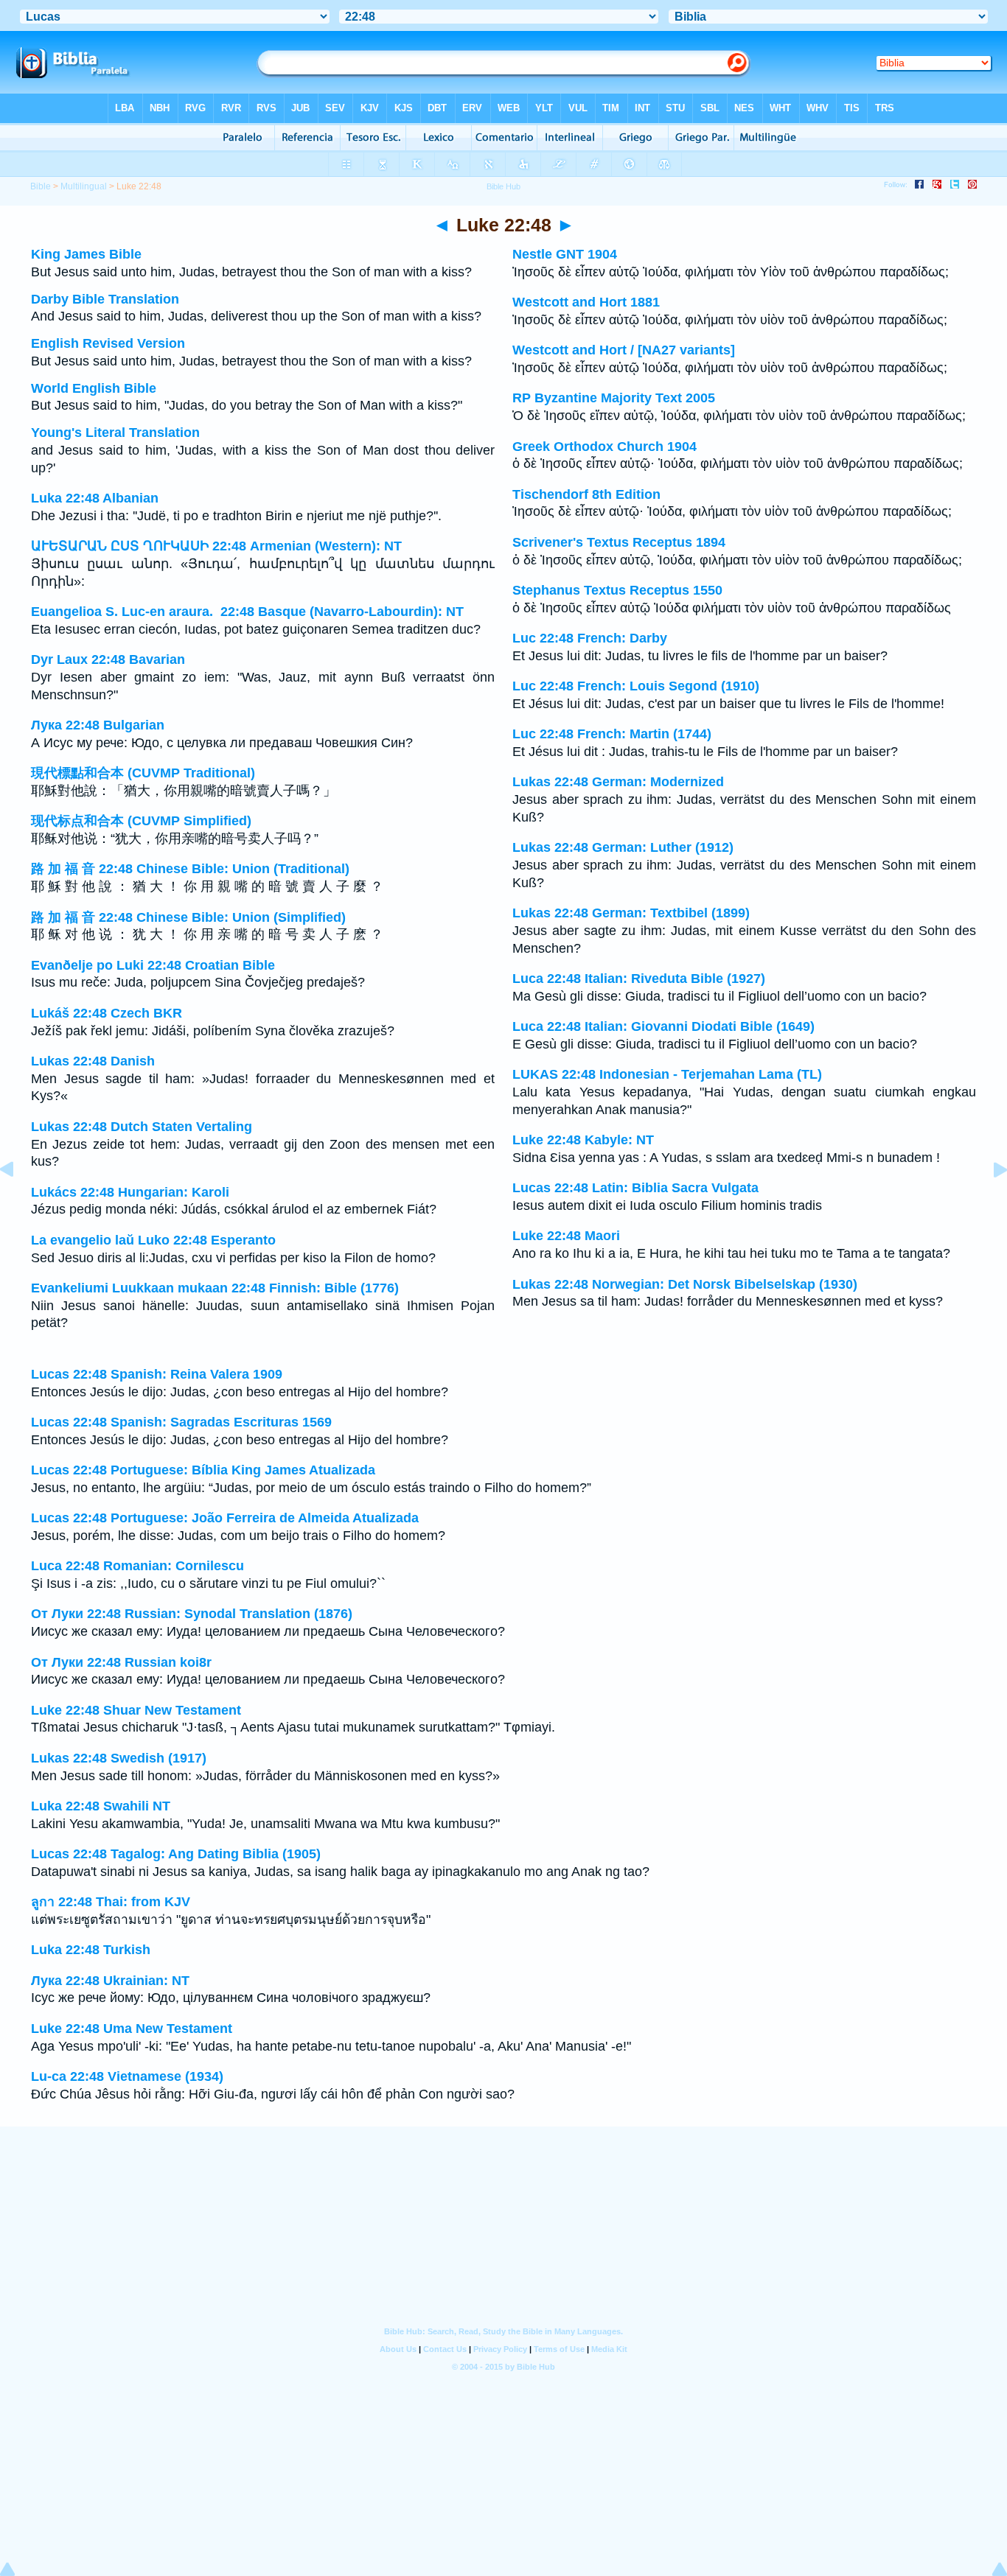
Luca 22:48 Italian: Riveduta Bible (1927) (639, 979)
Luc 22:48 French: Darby (590, 638)
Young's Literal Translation (115, 433)
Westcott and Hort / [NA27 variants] (624, 350)
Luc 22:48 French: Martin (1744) (612, 734)
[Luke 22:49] (989, 1203)
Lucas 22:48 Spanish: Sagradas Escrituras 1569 (181, 1422)
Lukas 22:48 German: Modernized (618, 782)
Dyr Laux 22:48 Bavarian (108, 659)
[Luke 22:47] (18, 1203)
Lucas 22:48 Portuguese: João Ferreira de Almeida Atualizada (225, 1518)
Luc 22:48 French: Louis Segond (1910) (636, 686)
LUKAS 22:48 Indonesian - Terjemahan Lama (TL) (667, 1074)
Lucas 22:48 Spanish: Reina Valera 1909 (157, 1374)
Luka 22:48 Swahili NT (101, 1806)
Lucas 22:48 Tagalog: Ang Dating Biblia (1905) (176, 1854)
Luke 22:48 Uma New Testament (132, 2029)
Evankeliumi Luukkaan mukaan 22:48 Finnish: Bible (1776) (215, 1288)
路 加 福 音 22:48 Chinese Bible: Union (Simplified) (188, 917)
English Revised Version (108, 343)
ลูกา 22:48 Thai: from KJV (111, 1902)
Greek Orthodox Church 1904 (604, 447)
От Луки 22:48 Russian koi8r (121, 1662)
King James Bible (86, 254)
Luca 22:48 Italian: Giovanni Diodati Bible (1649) (663, 1026)
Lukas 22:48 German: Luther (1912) (623, 847)
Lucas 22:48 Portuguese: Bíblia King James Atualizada (203, 1470)
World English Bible (94, 388)
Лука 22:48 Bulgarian (98, 725)
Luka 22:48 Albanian (95, 498)
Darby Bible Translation (105, 299)
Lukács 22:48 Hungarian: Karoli (130, 1192)
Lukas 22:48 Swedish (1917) (119, 1758)
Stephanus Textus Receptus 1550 (617, 590)
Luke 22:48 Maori (566, 1236)
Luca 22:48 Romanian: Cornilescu (137, 1566)
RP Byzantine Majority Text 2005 (614, 398)
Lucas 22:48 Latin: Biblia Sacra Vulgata (635, 1188)
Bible (41, 186)
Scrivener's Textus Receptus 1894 (619, 542)
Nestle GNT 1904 (565, 254)
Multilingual (84, 186)
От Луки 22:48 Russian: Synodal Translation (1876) (192, 1614)
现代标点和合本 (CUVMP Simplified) (141, 821)
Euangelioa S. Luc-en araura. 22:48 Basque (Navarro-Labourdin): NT (247, 612)
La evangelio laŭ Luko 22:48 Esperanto (153, 1240)
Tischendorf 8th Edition (586, 494)
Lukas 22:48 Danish (93, 1061)
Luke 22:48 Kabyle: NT (583, 1140)
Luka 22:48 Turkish (91, 1950)
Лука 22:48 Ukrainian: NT (110, 1981)
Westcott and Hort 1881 (586, 302)
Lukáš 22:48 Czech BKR (107, 1013)
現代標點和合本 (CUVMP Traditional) (143, 773)
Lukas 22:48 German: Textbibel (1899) (631, 913)
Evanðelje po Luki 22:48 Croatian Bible (153, 965)
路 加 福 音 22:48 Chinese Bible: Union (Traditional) (190, 869)
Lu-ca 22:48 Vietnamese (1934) (127, 2076)
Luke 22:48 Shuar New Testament (136, 1710)
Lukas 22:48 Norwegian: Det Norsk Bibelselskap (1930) (685, 1284)
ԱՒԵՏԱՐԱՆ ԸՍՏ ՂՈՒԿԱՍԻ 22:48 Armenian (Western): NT (216, 546)
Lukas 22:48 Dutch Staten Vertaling (142, 1127)
